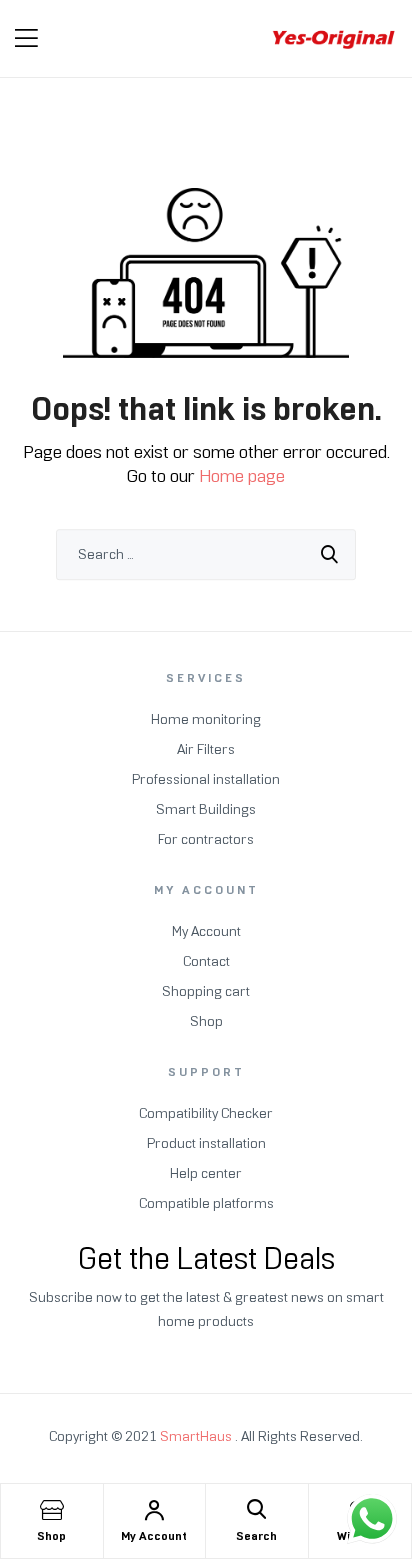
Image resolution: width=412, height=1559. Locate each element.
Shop (51, 1536)
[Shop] (52, 1510)
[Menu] (26, 38)
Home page (242, 476)
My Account (154, 1536)
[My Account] (154, 1510)
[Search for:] (206, 555)
